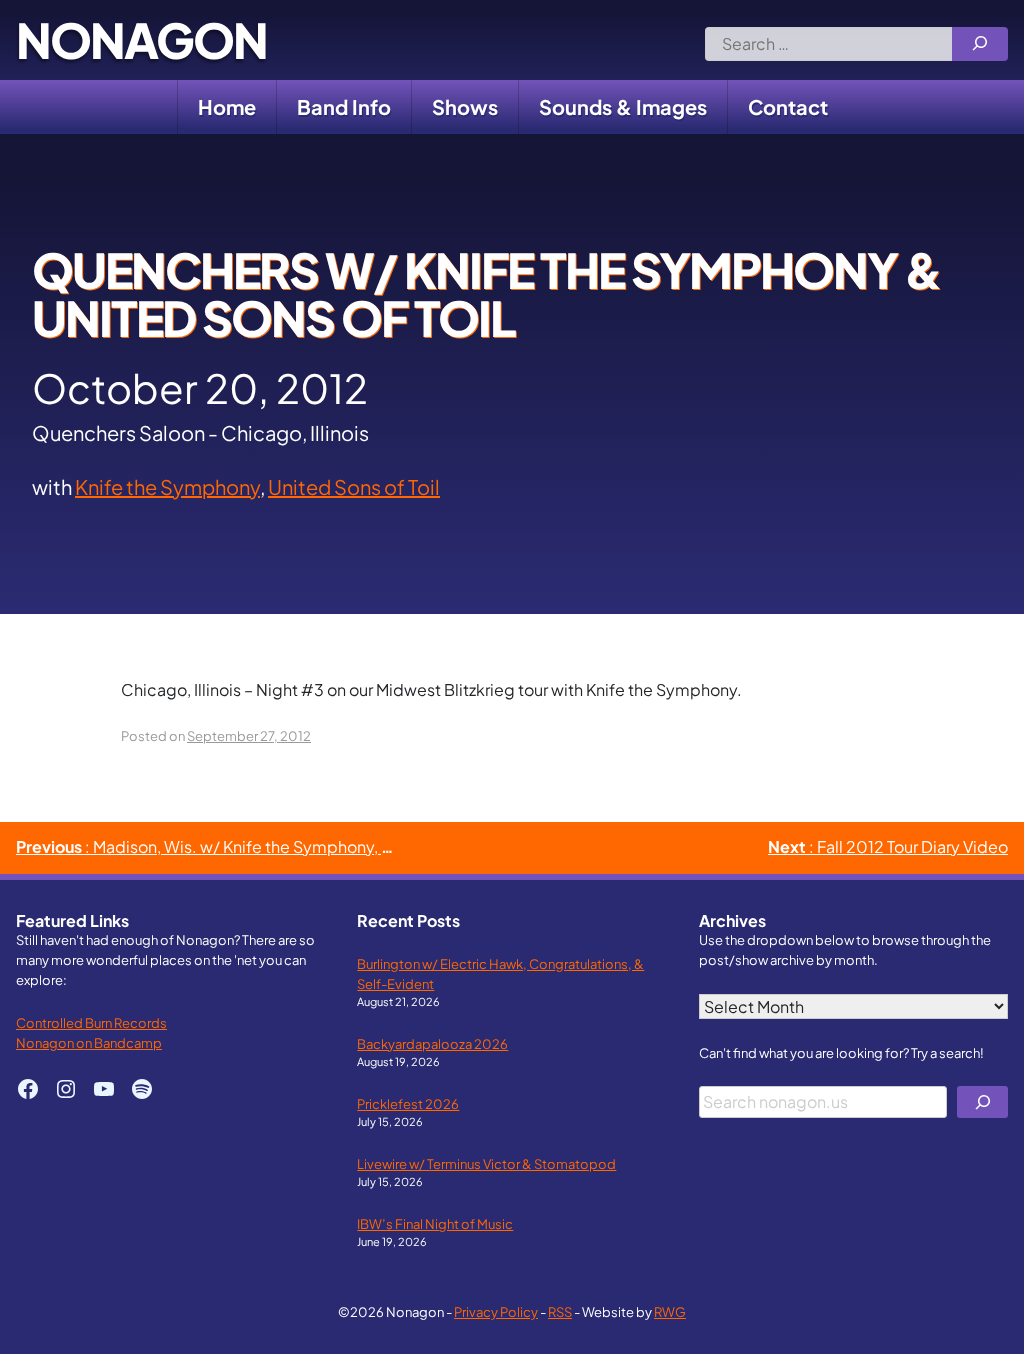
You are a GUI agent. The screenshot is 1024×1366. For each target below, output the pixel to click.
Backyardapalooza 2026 (432, 1043)
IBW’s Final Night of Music (435, 1223)
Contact (788, 106)
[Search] (980, 44)
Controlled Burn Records (91, 1022)
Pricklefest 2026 (408, 1103)
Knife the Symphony (167, 486)
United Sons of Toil (354, 486)
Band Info (344, 106)
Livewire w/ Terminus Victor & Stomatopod (486, 1163)
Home (227, 106)
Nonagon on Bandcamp (89, 1042)
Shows (465, 106)
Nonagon (141, 40)
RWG (670, 1311)
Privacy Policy (496, 1311)
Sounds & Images (623, 106)
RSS (560, 1311)
